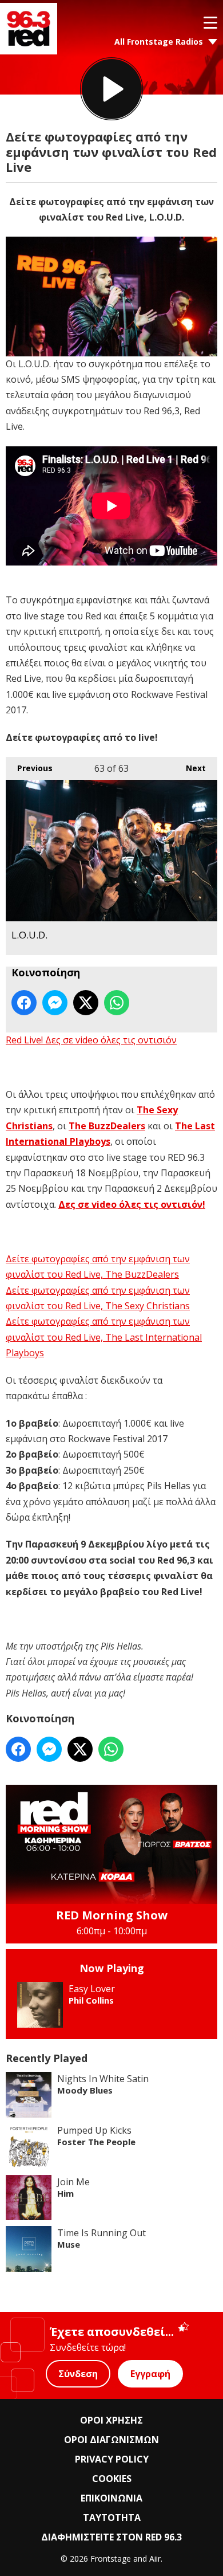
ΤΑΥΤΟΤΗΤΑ (112, 2518)
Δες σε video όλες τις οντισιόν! (132, 1204)
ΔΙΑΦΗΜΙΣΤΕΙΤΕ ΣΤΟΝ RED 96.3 (111, 2537)
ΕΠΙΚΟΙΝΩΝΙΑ (111, 2498)
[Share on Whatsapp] (117, 1003)
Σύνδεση (78, 2374)
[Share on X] (86, 1003)
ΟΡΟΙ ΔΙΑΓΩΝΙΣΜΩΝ (111, 2440)
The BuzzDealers (107, 1126)
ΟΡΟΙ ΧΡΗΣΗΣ (111, 2420)
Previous (29, 768)
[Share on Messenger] (55, 1003)
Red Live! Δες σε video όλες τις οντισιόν (91, 1040)
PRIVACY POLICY (112, 2459)
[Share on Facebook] (24, 1003)
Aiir (155, 2559)
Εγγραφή (150, 2374)
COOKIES (112, 2479)
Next (190, 768)
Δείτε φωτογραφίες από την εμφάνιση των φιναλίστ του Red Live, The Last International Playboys (104, 1337)
